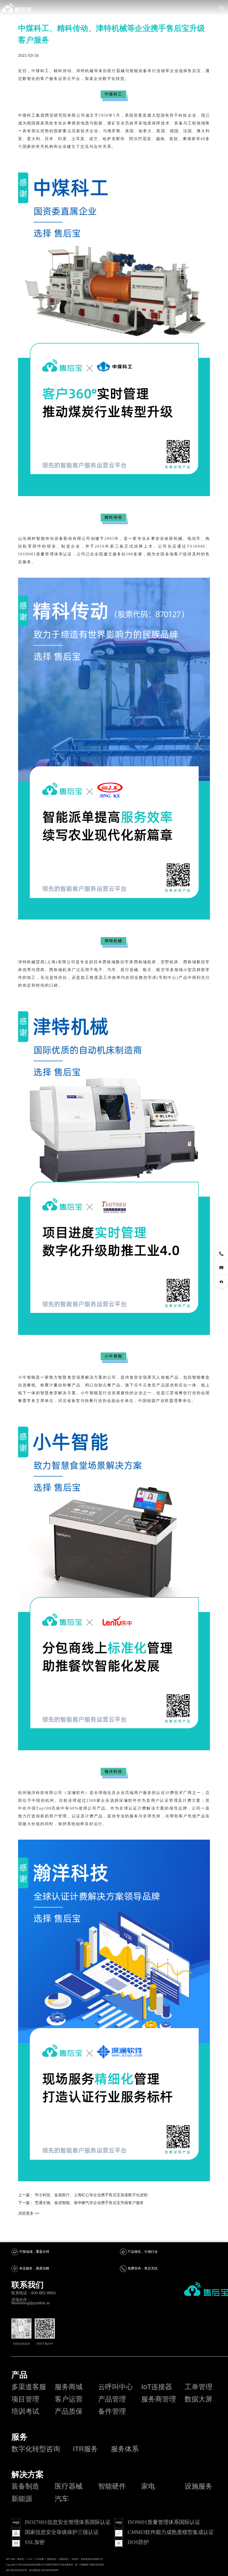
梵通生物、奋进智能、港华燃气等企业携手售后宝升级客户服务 (89, 2203)
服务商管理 (159, 2399)
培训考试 (25, 2411)
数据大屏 (199, 2399)
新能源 (22, 2499)
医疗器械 (69, 2486)
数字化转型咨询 (36, 2449)
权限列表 (64, 2559)
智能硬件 (112, 2486)
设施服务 (199, 2486)
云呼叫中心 (116, 2387)
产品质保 (69, 2411)
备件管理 (112, 2411)
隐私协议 (52, 2559)
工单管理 (199, 2387)
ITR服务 (85, 2449)
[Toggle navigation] (221, 8)
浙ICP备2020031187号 (17, 2570)
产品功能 (39, 2559)
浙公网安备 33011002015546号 (44, 2570)
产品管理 (112, 2399)
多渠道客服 (29, 2387)
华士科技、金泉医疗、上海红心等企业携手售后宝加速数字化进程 (91, 2195)
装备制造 (25, 2486)
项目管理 (25, 2399)
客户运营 (69, 2399)
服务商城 (69, 2387)
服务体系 (125, 2449)
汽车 (62, 2499)
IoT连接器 (157, 2387)
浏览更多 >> (29, 2213)
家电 (148, 2486)
